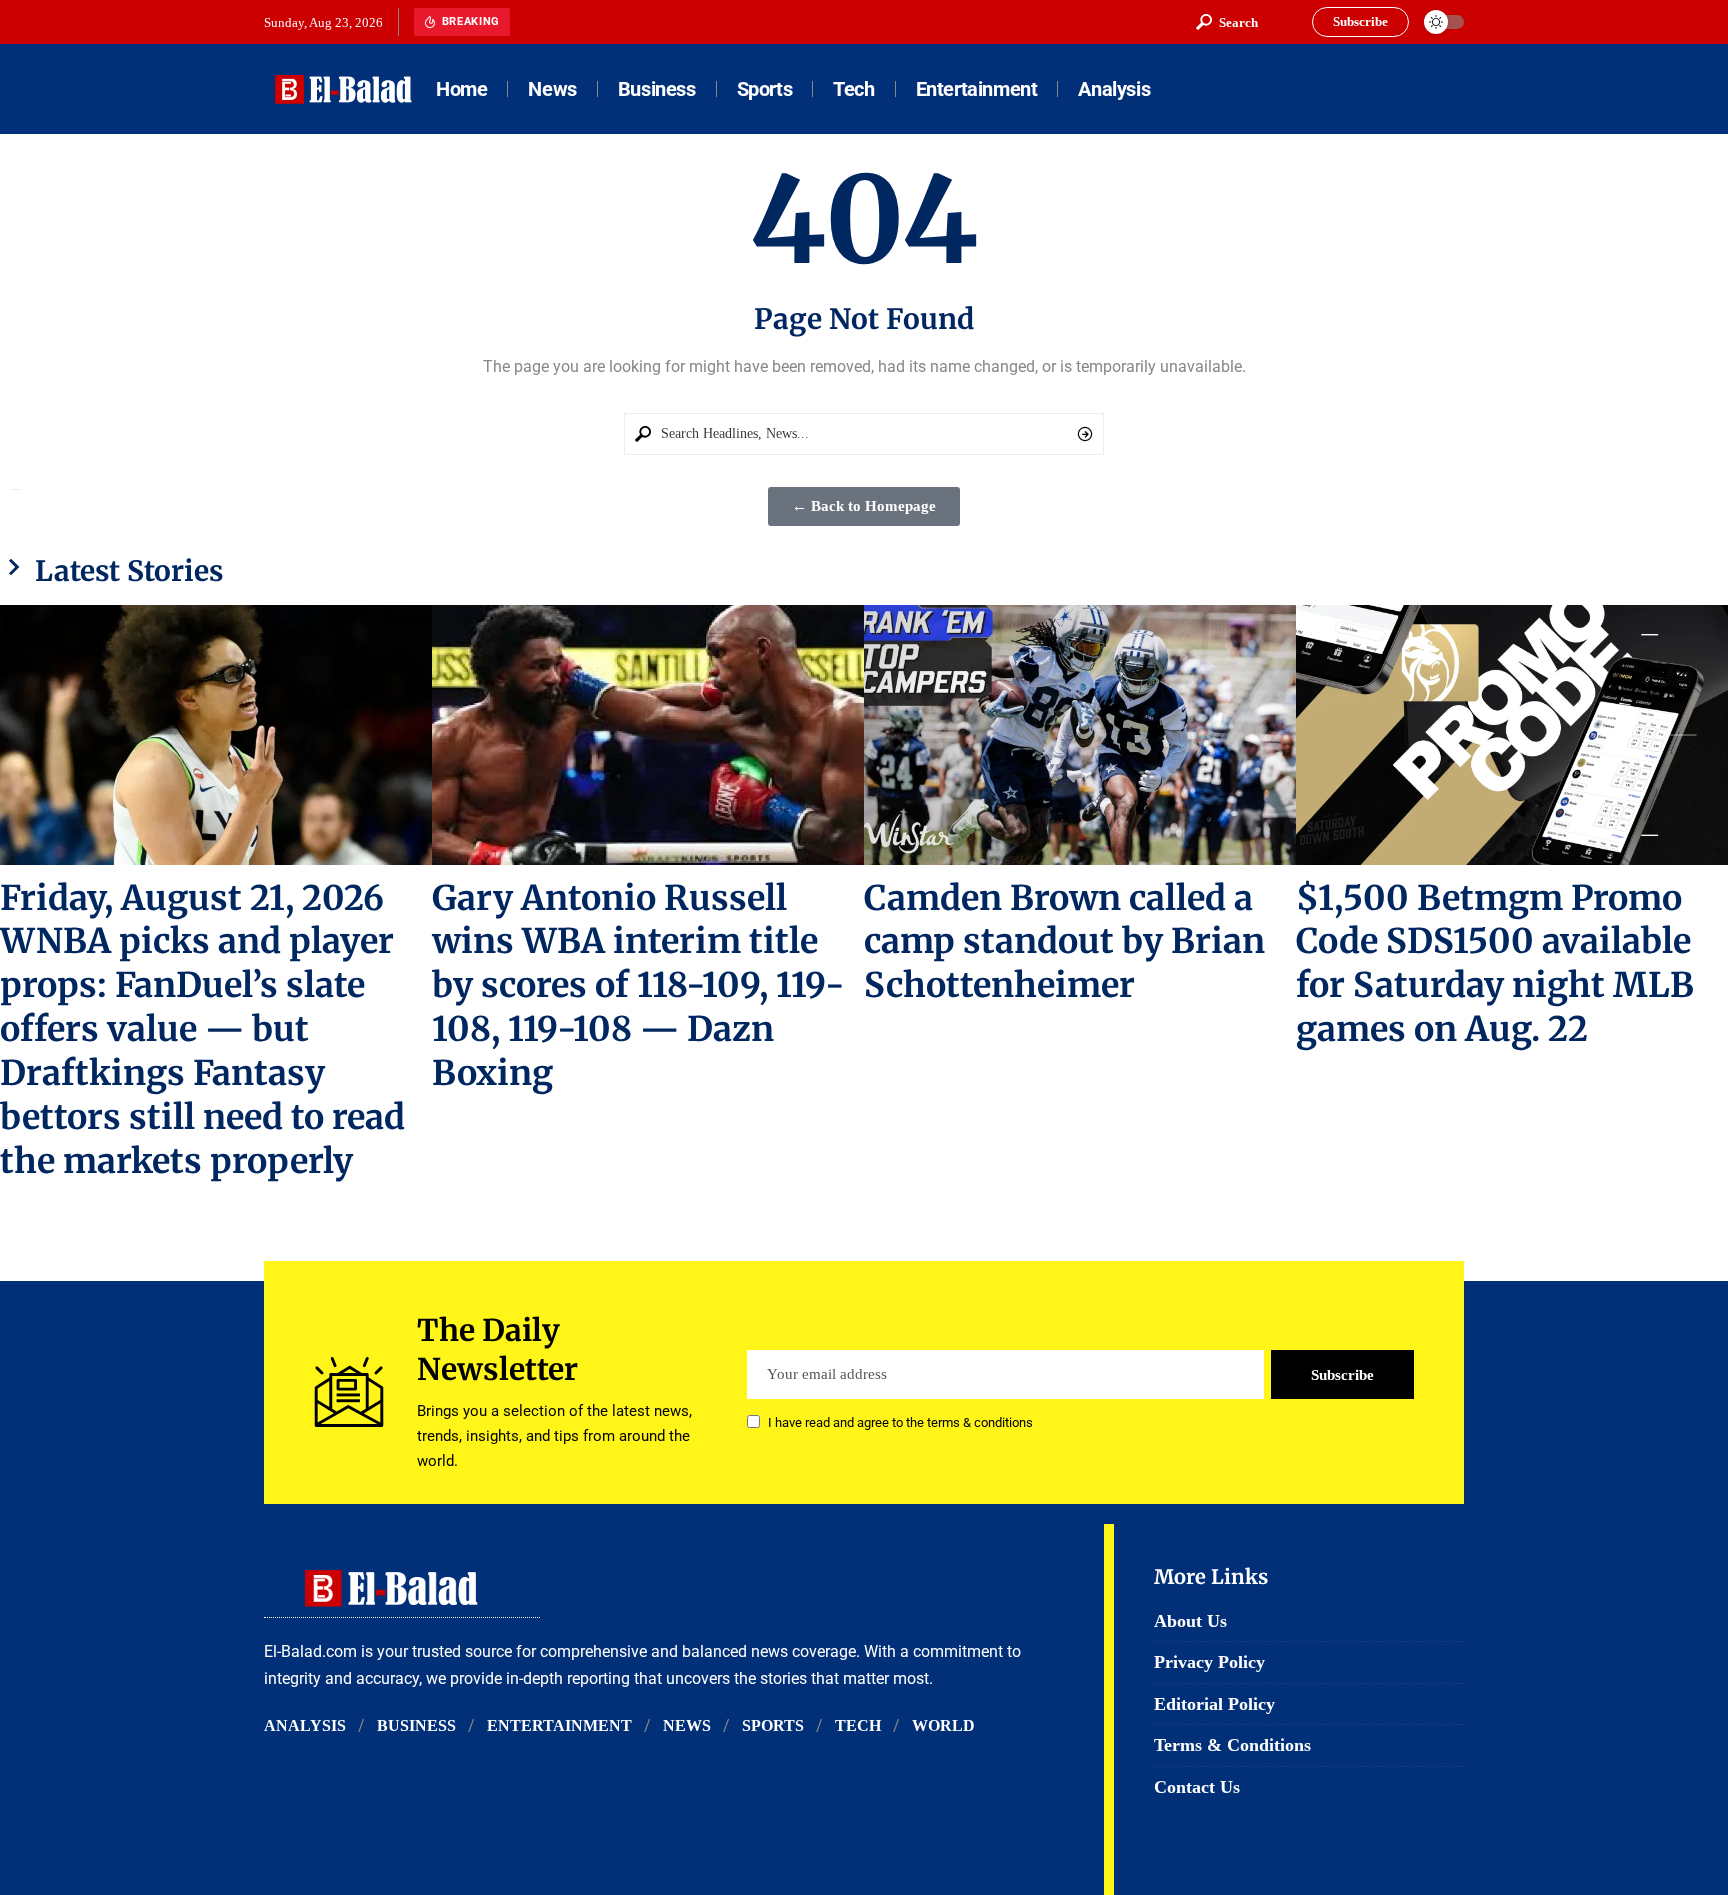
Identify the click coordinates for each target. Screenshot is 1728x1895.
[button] (1227, 22)
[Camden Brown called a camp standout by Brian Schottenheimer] (1080, 734)
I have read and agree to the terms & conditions (900, 1423)
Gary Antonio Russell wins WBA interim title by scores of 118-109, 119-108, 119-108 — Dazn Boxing (638, 986)
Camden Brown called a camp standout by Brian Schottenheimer (1064, 942)
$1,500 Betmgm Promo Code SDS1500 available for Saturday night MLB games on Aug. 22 (1495, 964)
